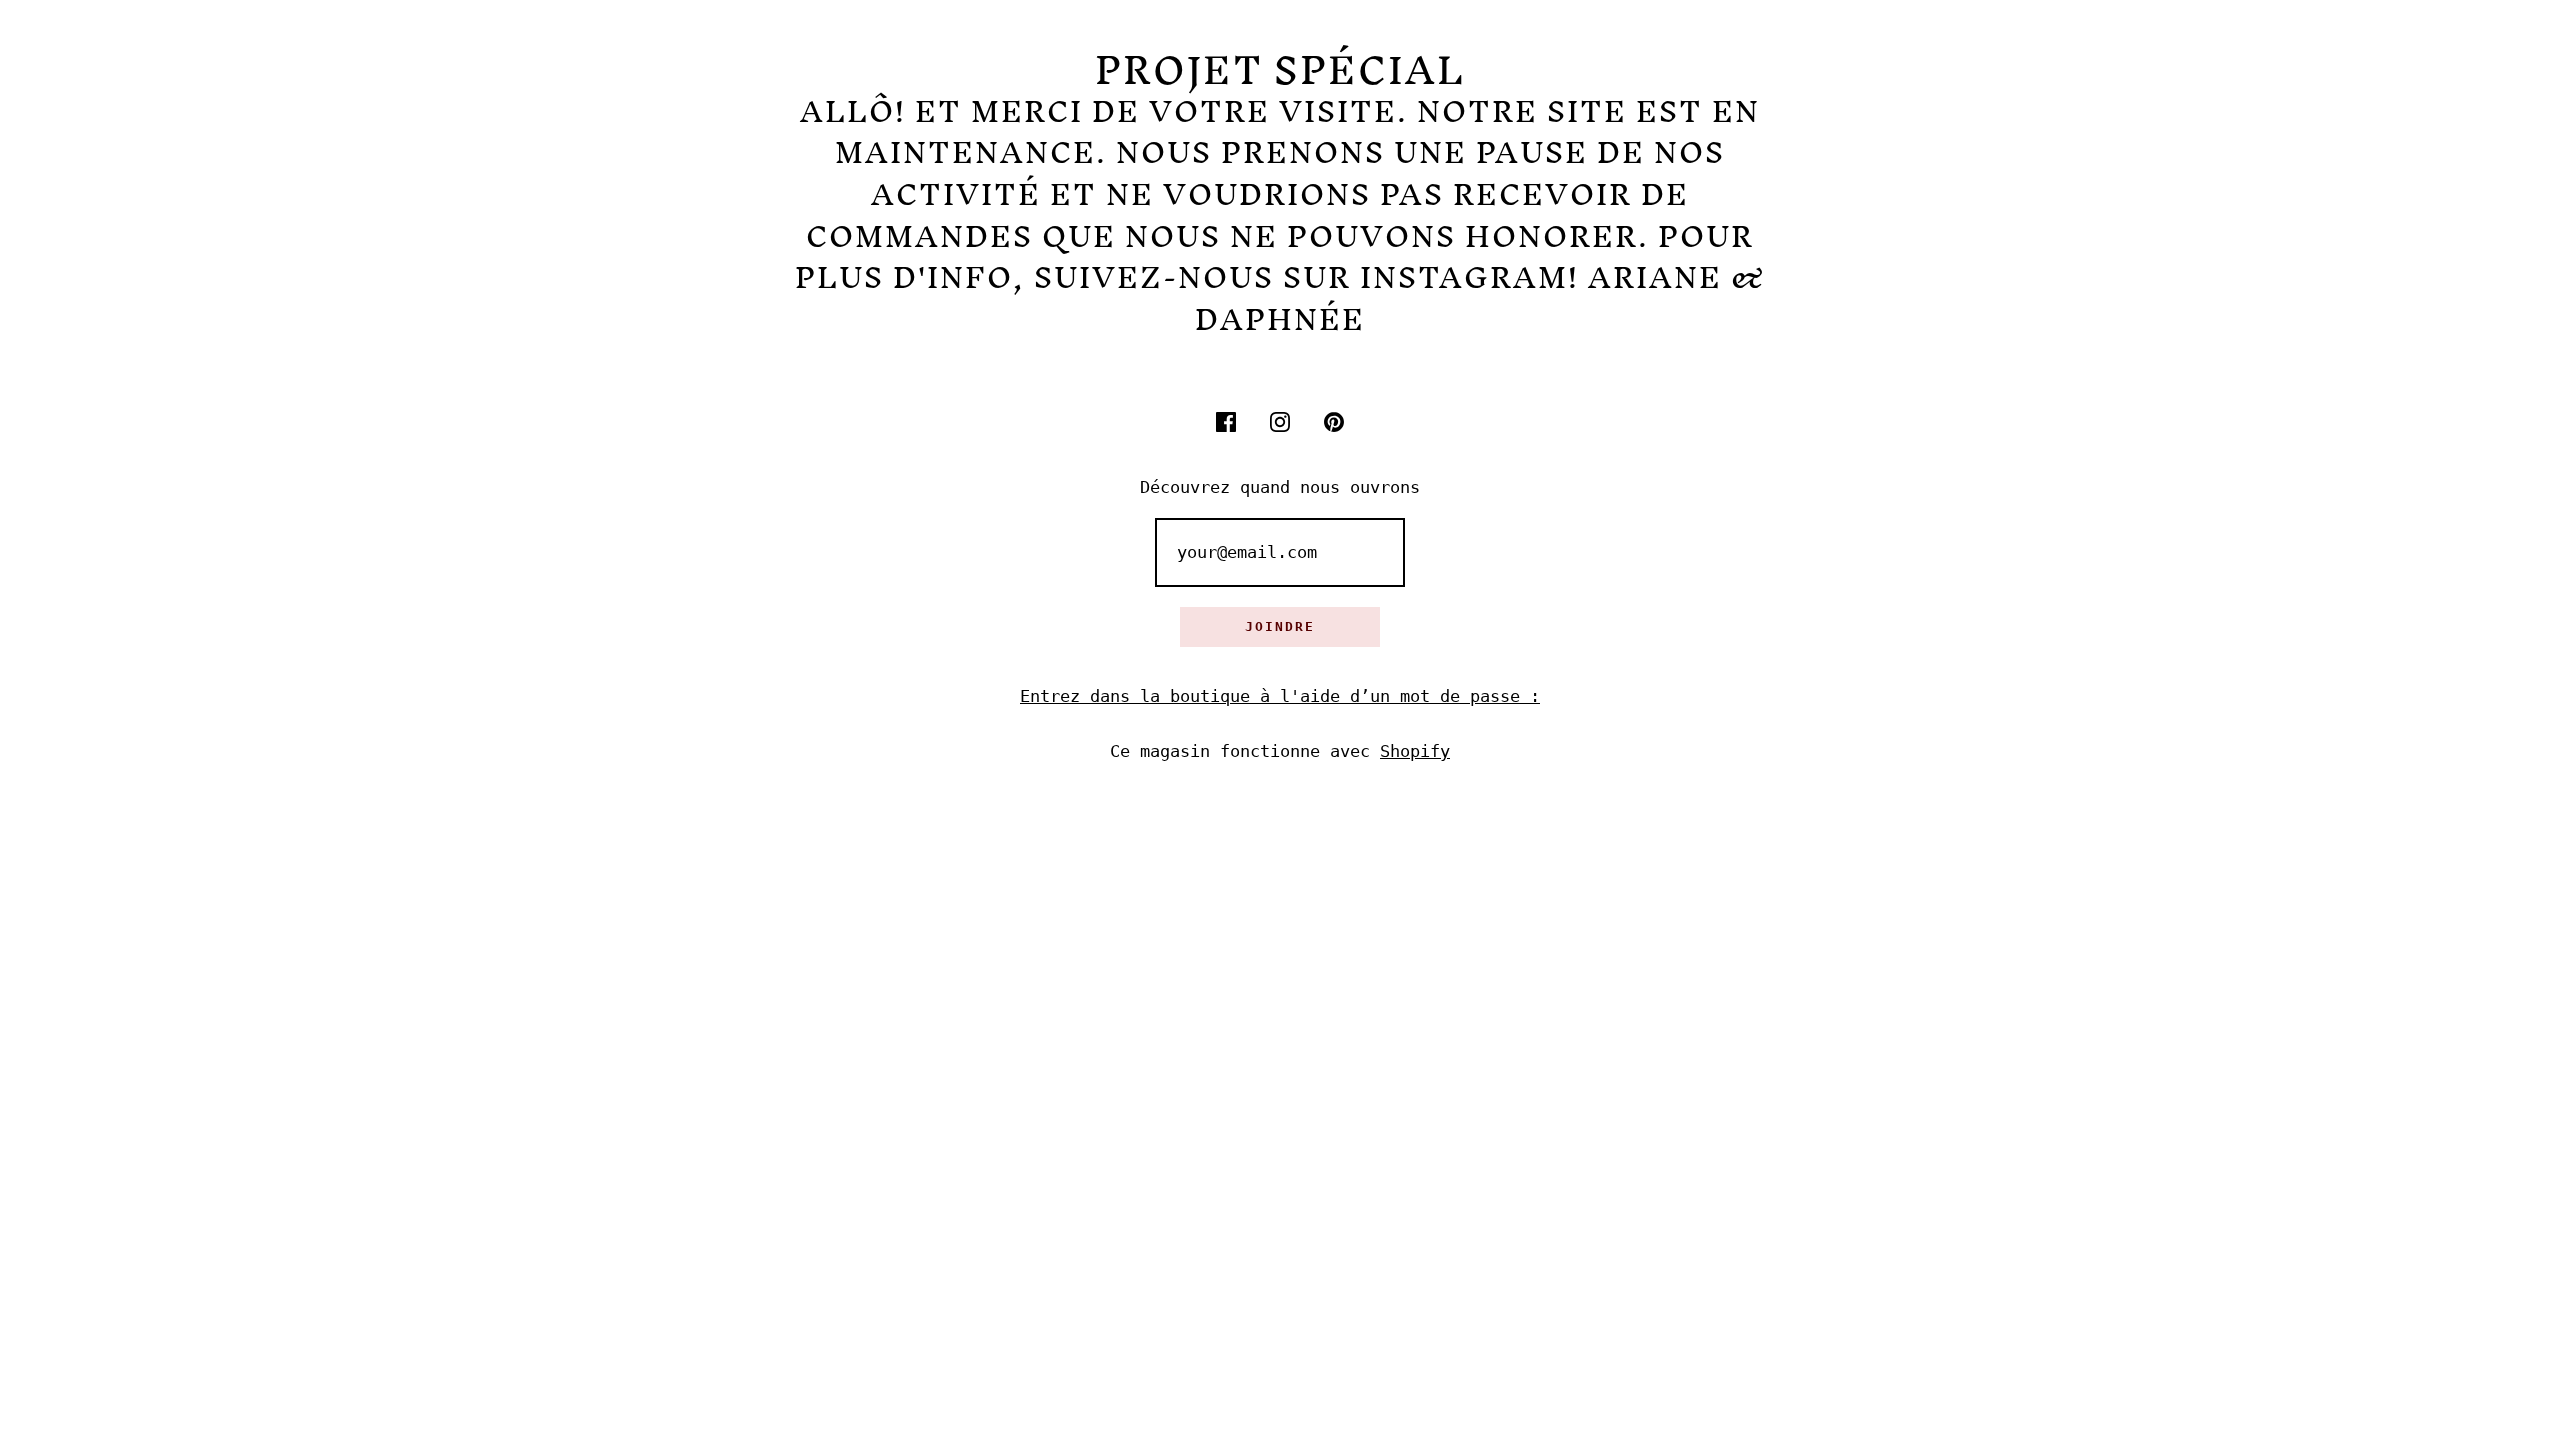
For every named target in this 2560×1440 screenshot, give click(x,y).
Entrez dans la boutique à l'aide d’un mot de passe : (1280, 696)
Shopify (1415, 751)
